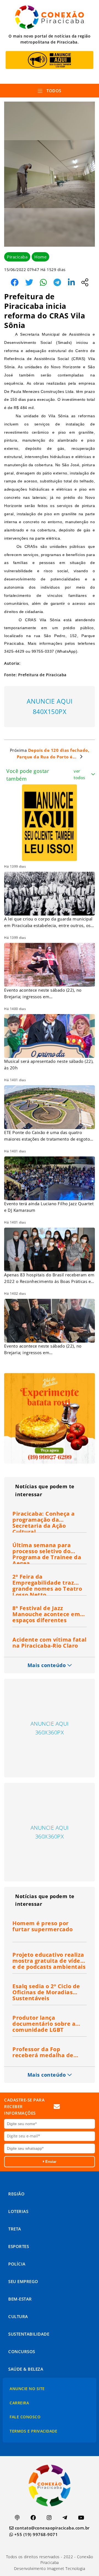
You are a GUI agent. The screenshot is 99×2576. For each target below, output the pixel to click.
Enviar (50, 2162)
